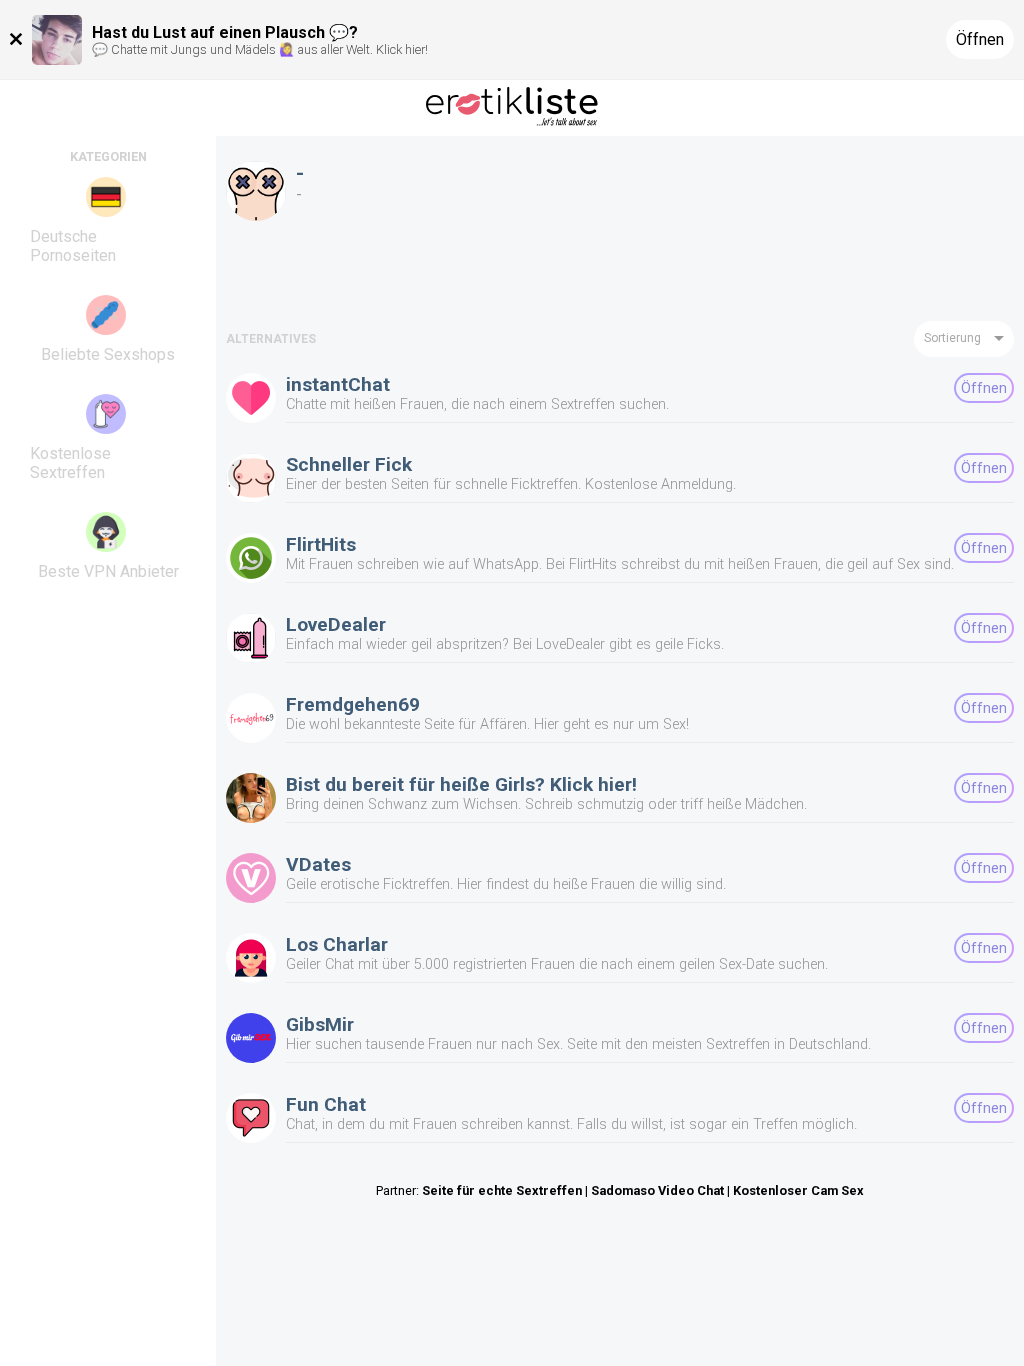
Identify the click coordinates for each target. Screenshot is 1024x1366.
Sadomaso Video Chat (657, 1190)
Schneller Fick (349, 464)
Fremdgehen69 (353, 704)
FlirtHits (321, 544)
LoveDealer (336, 624)
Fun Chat (326, 1104)
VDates (318, 864)
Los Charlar (337, 944)
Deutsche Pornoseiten (73, 246)
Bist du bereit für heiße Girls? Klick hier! (461, 784)
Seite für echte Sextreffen (502, 1190)
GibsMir (320, 1024)
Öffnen (980, 39)
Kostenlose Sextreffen (70, 463)
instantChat (338, 384)
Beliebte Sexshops (108, 354)
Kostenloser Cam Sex (798, 1190)
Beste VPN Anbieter (108, 571)
